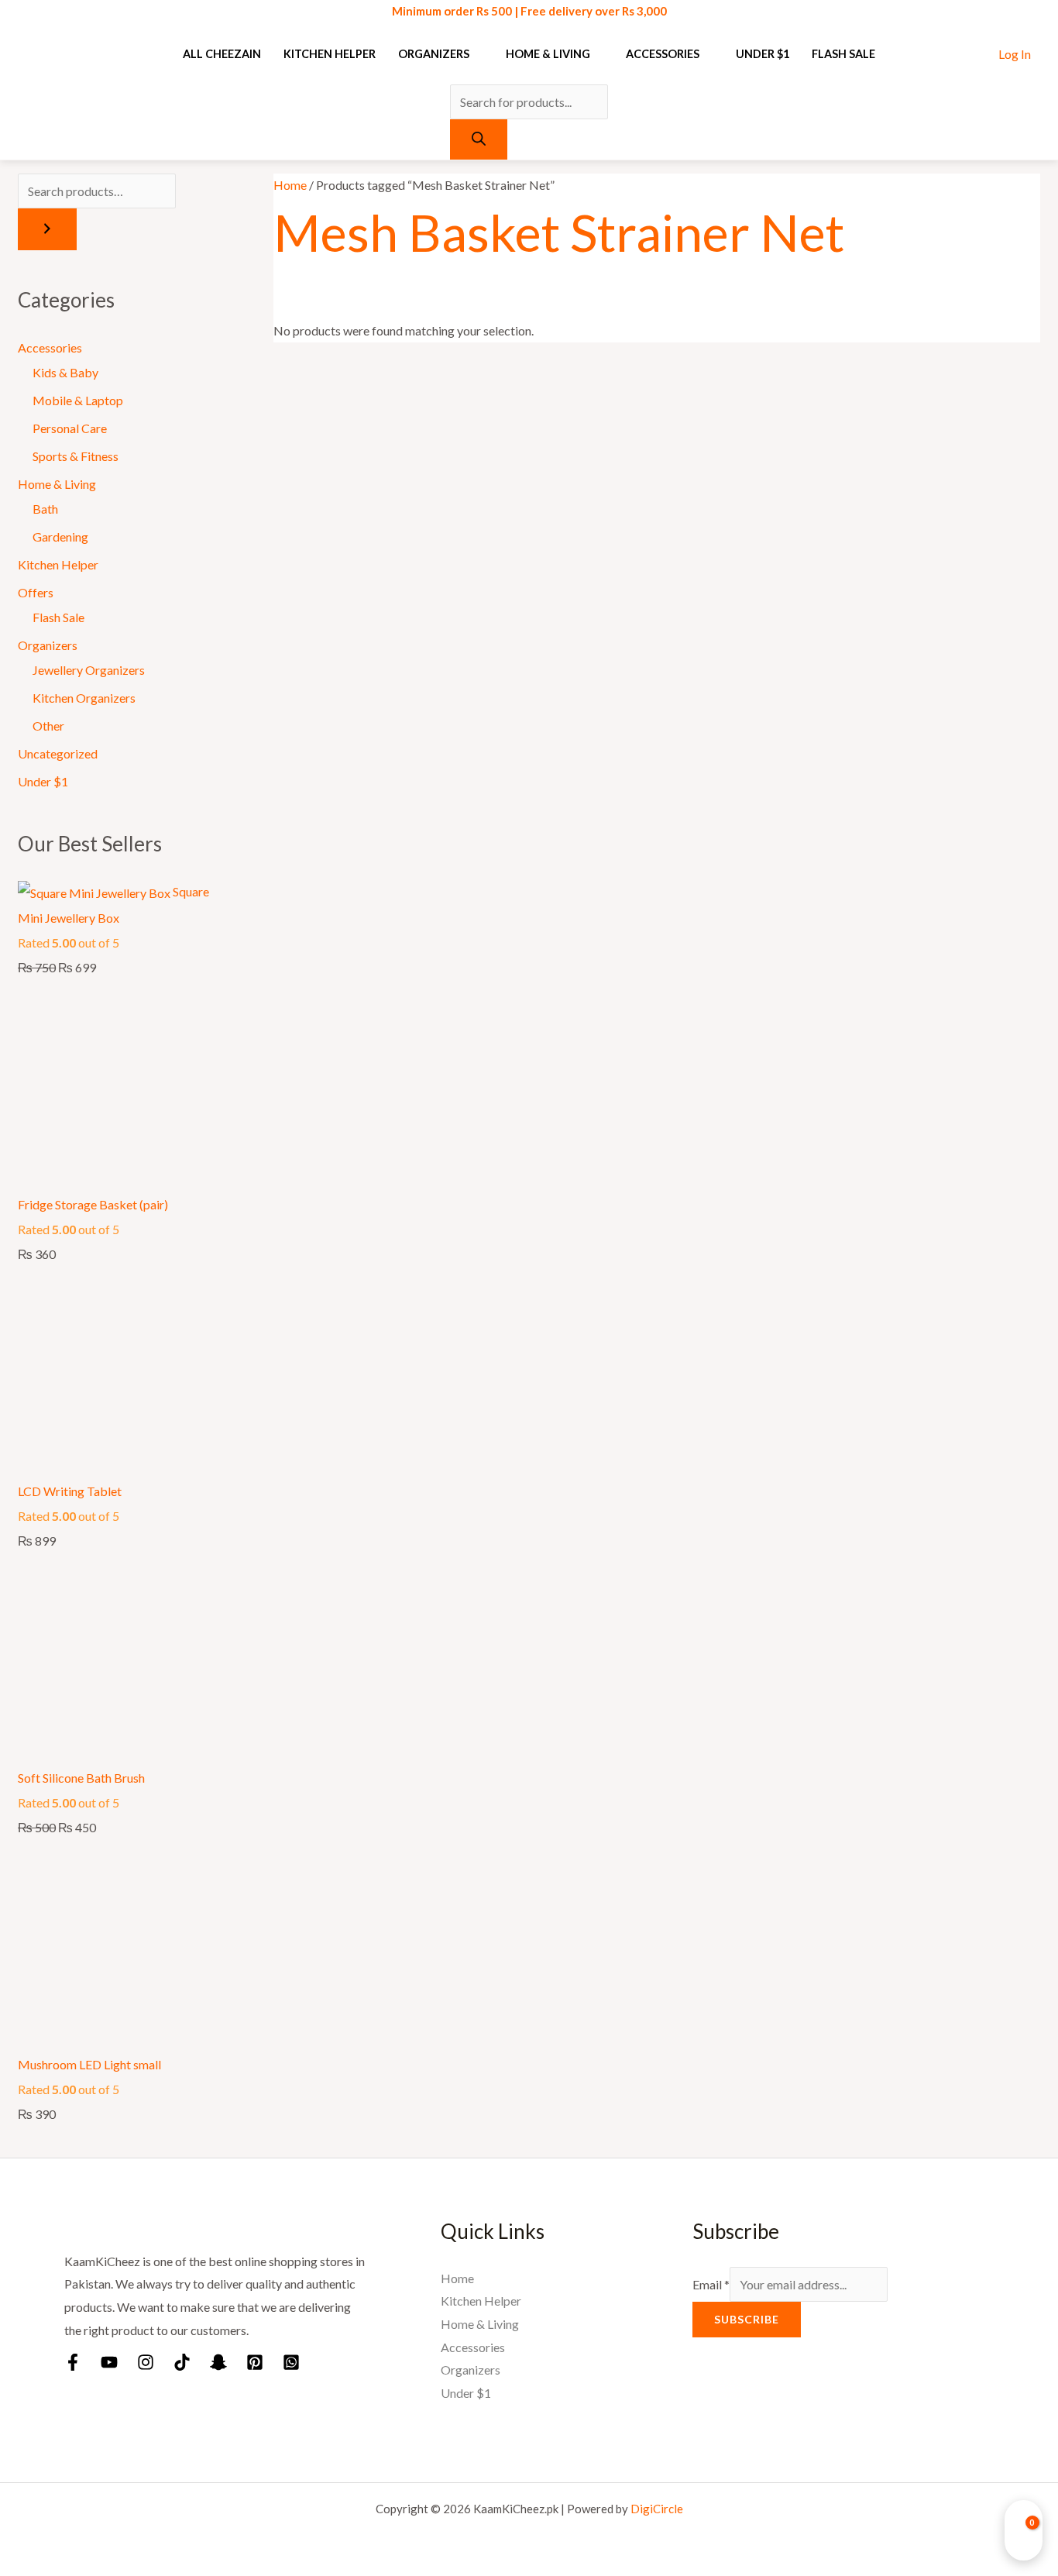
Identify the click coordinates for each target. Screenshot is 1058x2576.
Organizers (434, 54)
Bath (45, 509)
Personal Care (70, 428)
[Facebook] (73, 2362)
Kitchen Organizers (84, 698)
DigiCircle (657, 2509)
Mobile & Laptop (78, 400)
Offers (36, 592)
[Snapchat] (218, 2362)
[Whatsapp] (291, 2362)
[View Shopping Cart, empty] (1024, 2530)
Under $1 (763, 54)
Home (290, 185)
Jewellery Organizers (89, 670)
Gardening (60, 537)
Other (48, 726)
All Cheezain (222, 54)
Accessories (663, 54)
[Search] (479, 139)
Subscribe (747, 2319)
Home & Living (548, 54)
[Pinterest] (255, 2362)
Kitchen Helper (330, 54)
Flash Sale (843, 54)
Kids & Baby (65, 372)
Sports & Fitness (76, 456)
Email (711, 2284)
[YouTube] (109, 2362)
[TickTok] (182, 2362)
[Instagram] (146, 2362)
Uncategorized (58, 753)
